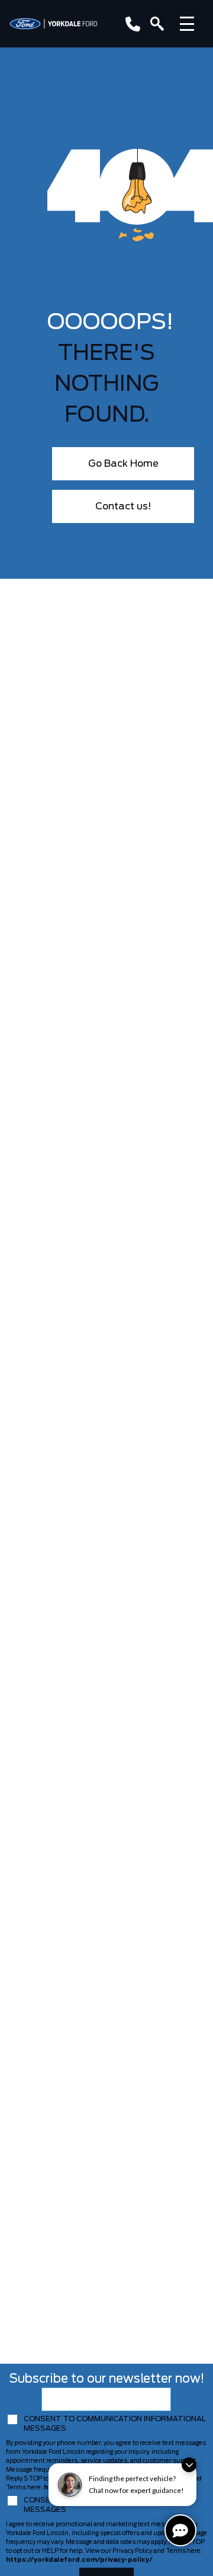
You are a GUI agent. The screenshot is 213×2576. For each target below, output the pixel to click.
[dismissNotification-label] (189, 2465)
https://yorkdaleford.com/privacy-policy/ (79, 2560)
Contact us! (123, 506)
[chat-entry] (180, 2530)
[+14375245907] (130, 24)
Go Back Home (123, 464)
